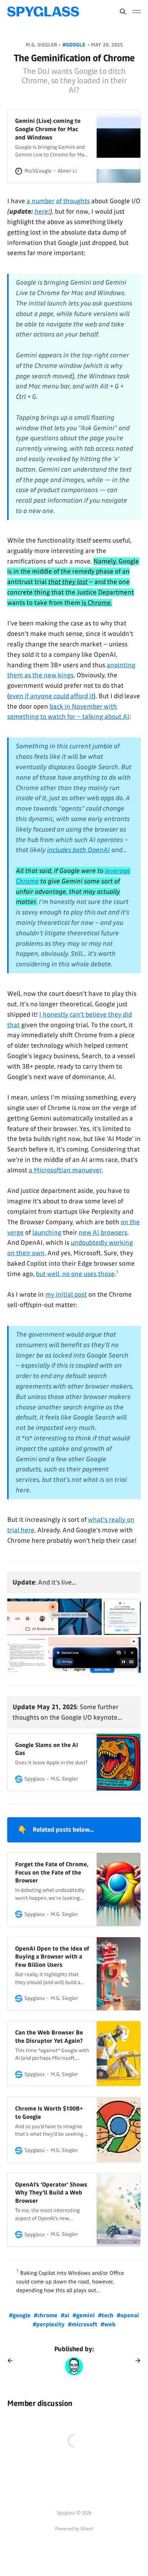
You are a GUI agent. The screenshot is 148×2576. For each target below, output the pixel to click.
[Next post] (135, 2361)
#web (108, 2324)
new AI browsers (103, 1233)
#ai (66, 2315)
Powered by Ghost (74, 2529)
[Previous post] (13, 2361)
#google (75, 45)
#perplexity (49, 2324)
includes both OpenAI (78, 850)
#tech (107, 2315)
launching (47, 1233)
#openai (128, 2315)
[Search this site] (123, 12)
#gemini (84, 2315)
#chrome (46, 2315)
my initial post (66, 1294)
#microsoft (83, 2324)
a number (41, 201)
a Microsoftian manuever (65, 1170)
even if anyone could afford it (51, 696)
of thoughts (73, 201)
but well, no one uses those (75, 1274)
